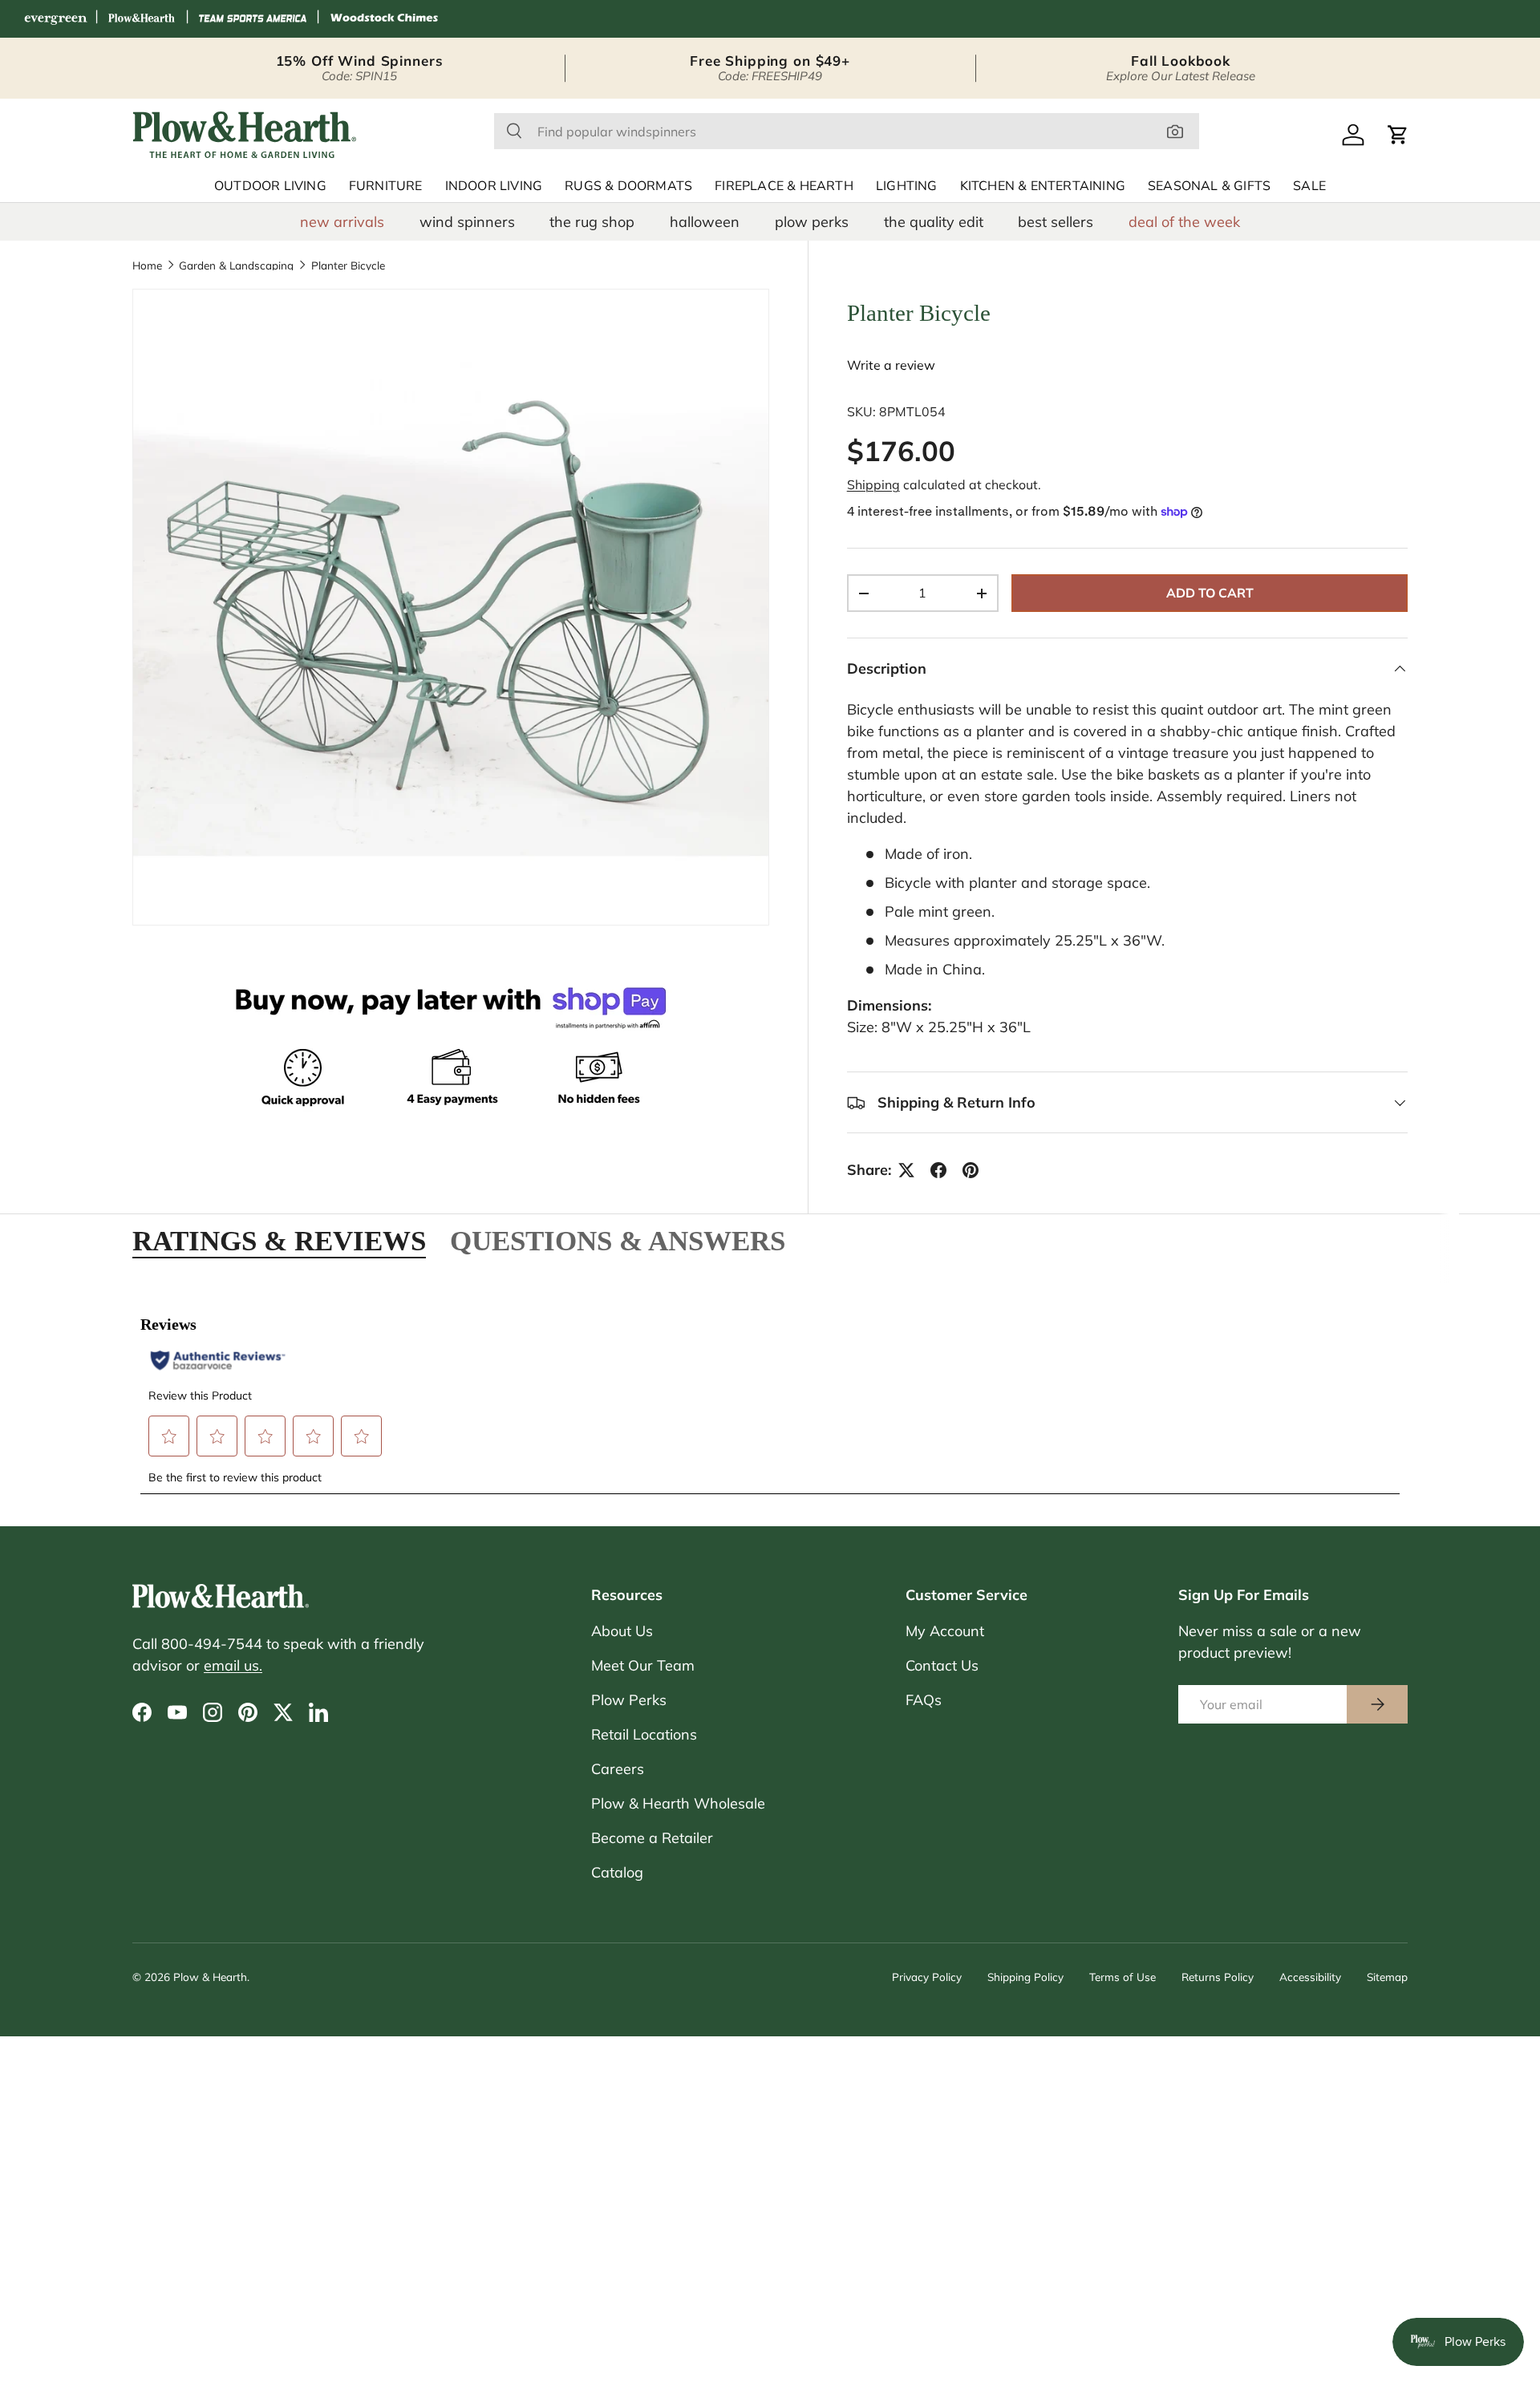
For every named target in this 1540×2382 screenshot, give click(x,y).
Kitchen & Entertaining (1043, 186)
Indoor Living (494, 186)
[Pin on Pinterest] (971, 1170)
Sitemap (1387, 1977)
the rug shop (592, 222)
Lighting (907, 186)
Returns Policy (1218, 1977)
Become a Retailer (652, 1838)
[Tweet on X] (906, 1170)
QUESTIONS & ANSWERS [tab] (618, 1241)
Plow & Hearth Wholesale (678, 1803)
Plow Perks (629, 1700)
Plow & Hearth (210, 1977)
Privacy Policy (927, 1977)
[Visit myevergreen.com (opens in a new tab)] (55, 19)
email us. (233, 1665)
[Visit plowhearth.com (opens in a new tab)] (142, 19)
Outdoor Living (270, 186)
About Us (622, 1631)
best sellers (1056, 222)
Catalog (617, 1872)
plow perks (812, 222)
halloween (705, 222)
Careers (618, 1769)
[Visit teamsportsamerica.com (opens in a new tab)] (253, 19)
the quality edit (934, 222)
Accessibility (1310, 1977)
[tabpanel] (770, 1396)
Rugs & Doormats (628, 186)
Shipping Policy (1025, 1977)
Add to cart (1210, 593)
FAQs (924, 1700)
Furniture (386, 186)
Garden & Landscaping (236, 265)
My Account (945, 1631)
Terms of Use (1123, 1977)
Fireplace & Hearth (784, 186)
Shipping (873, 484)
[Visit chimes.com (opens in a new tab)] (384, 19)
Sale (1309, 186)
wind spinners (467, 222)
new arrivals (342, 222)
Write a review (891, 365)
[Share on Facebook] (938, 1170)
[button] (1398, 135)
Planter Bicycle (348, 265)
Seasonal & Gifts (1209, 186)
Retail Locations (644, 1734)
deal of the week (1184, 222)
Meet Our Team (643, 1665)
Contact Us (942, 1665)
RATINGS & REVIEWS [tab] (279, 1241)
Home (147, 265)
